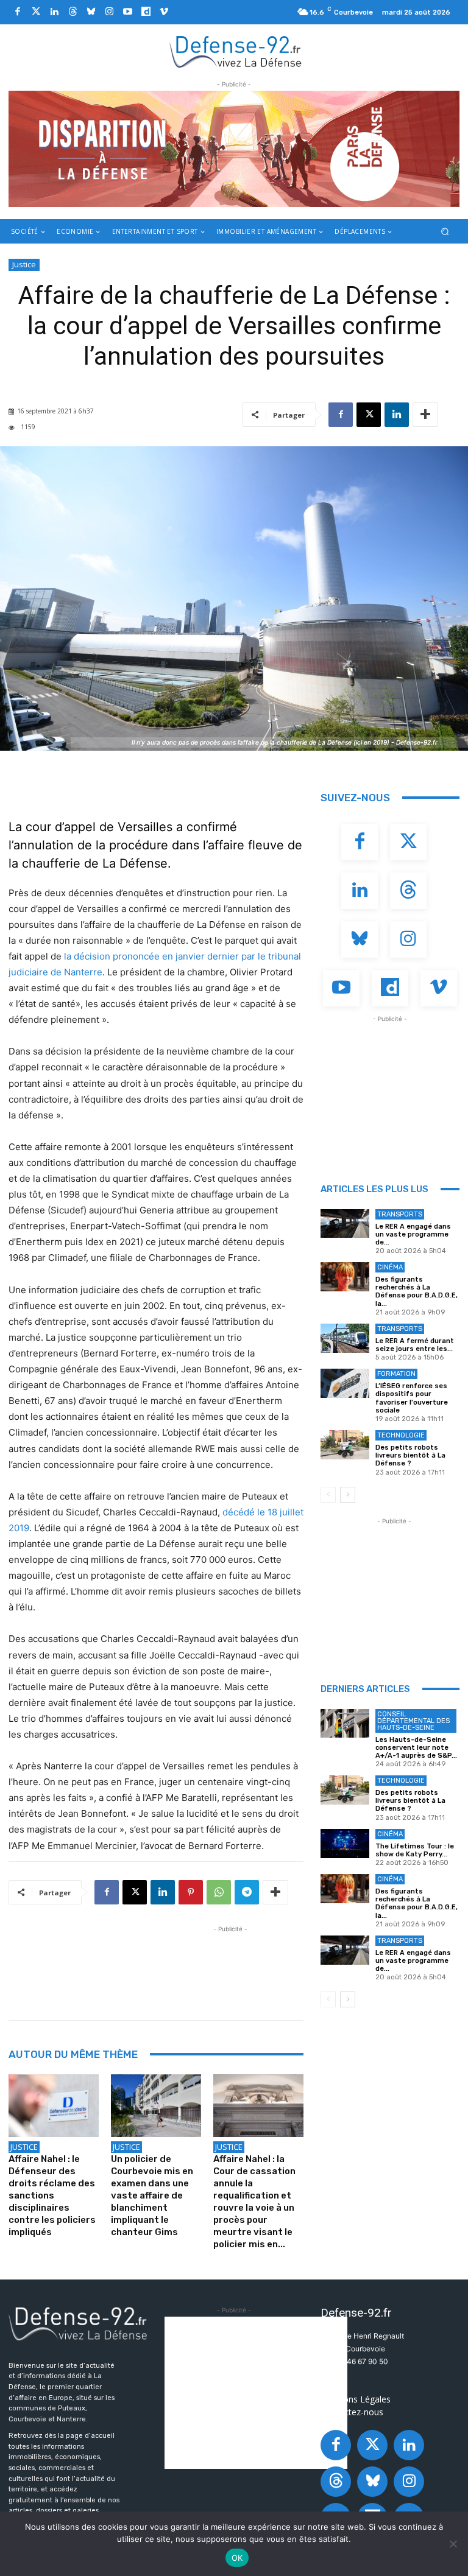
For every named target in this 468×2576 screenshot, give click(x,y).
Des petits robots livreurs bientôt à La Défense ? (410, 1455)
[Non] (453, 2544)
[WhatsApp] (219, 1892)
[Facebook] (18, 12)
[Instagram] (109, 12)
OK (237, 2558)
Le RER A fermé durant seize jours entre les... (415, 1345)
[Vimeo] (164, 12)
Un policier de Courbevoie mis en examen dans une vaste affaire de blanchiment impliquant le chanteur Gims (152, 2195)
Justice (24, 264)
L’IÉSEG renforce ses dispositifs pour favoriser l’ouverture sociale (412, 1398)
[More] (425, 415)
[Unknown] (234, 149)
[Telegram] (247, 1892)
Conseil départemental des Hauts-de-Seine (413, 1721)
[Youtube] (127, 12)
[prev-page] (328, 1495)
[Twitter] (36, 12)
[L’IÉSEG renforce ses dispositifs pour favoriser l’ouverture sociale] (345, 1383)
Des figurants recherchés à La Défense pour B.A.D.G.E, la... (417, 1292)
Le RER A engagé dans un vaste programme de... (413, 1234)
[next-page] (348, 1495)
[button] (445, 231)
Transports (400, 1214)
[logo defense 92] (236, 51)
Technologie (401, 1435)
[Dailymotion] (146, 12)
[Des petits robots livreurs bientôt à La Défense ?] (345, 1445)
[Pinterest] (191, 1892)
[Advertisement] (230, 1963)
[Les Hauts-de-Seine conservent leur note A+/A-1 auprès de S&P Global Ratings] (345, 1724)
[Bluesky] (91, 12)
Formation (396, 1374)
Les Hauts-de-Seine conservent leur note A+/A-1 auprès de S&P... (416, 1748)
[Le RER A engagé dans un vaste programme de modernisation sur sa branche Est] (345, 1224)
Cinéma (390, 1267)
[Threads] (73, 12)
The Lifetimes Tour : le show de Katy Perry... (415, 1850)
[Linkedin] (54, 12)
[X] (369, 415)
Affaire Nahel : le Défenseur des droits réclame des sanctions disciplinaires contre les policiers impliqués (52, 2195)
